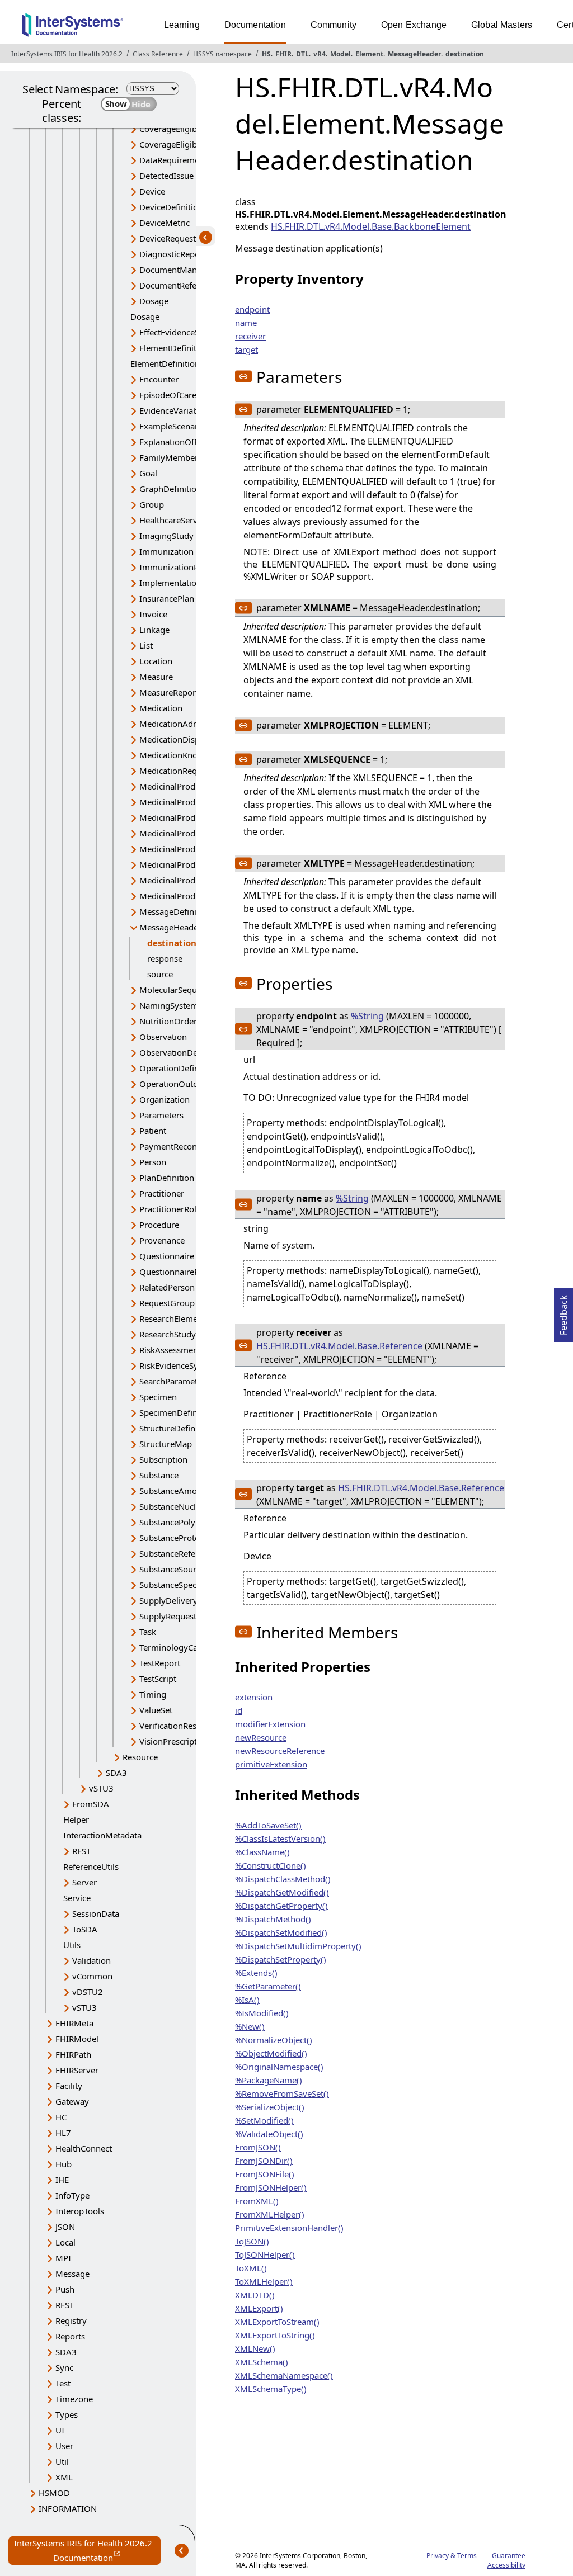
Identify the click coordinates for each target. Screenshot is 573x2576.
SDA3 (116, 1773)
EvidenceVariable (172, 410)
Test (63, 2383)
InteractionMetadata (102, 1835)
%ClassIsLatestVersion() (280, 1838)
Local (65, 2242)
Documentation (255, 25)
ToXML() (251, 2268)
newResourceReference (280, 1751)
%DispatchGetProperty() (281, 1906)
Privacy (438, 2556)
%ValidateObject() (269, 2134)
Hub (64, 2164)
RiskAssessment (170, 1350)
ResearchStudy (168, 1334)
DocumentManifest (176, 270)
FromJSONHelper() (271, 2187)
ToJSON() (252, 2241)
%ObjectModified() (271, 2053)
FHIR (283, 54)
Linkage (154, 630)
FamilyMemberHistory (183, 457)
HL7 (63, 2133)
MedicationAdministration (190, 724)
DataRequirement (173, 160)
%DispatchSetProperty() (281, 1959)
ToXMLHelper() (264, 2281)
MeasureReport (169, 692)
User (64, 2446)
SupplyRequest (168, 1616)
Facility (69, 2086)
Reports (70, 2336)
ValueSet (156, 1710)
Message (72, 2274)
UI (60, 2430)
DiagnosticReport (173, 254)
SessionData (96, 1913)
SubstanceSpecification (183, 1585)
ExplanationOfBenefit (180, 442)
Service (77, 1898)
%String (367, 1016)
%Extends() (256, 1973)
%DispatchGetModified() (282, 1892)
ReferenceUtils (91, 1866)
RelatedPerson (167, 1287)
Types (67, 2414)
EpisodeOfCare (168, 395)
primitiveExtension (271, 1764)
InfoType (72, 2195)
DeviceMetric (165, 223)
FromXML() (257, 2201)
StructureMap (166, 1444)
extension (254, 1697)
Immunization (166, 551)
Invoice (153, 614)
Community (334, 25)
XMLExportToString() (275, 2335)
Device (152, 191)
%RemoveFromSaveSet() (282, 2093)
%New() (250, 2026)
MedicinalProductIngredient (193, 849)
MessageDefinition (175, 911)
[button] (243, 376)
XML (64, 2477)
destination (465, 54)
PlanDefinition (167, 1178)
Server (84, 1882)
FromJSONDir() (264, 2161)
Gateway (72, 2101)
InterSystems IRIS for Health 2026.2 (67, 54)
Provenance (162, 1240)
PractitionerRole (170, 1209)
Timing (153, 1694)
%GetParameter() (268, 1986)
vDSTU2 (88, 1992)
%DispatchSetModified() (281, 1932)
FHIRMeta (74, 2023)
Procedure (159, 1225)
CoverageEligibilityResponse (194, 144)
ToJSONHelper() (265, 2254)
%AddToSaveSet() (268, 1825)
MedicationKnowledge (182, 755)
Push (65, 2289)
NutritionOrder (168, 1021)
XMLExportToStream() (277, 2322)
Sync (64, 2367)
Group (152, 504)
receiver (250, 336)
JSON (65, 2227)
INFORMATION (68, 2508)
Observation (163, 1037)
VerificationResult (173, 1726)
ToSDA (85, 1929)
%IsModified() (262, 2013)
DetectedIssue (166, 176)
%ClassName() (262, 1852)
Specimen (158, 1397)
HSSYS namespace (222, 54)
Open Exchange (414, 25)
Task (148, 1632)
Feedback (563, 1312)
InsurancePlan (167, 598)
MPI (63, 2258)
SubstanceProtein (173, 1538)
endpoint (252, 309)
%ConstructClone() (271, 1865)
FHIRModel (77, 2039)
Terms (467, 2556)
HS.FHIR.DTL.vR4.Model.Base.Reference (339, 1346)
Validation (91, 1960)
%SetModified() (264, 2120)
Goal (148, 473)
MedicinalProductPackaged (192, 880)
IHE (62, 2180)
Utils (72, 1945)
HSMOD (54, 2493)
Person (153, 1162)
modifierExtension (270, 1724)
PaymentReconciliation (183, 1146)
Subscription (163, 1459)
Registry (71, 2320)
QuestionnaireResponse (185, 1272)
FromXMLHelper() (270, 2214)
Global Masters (502, 25)
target (246, 349)
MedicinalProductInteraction (194, 864)
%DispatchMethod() (273, 1919)
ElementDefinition (174, 348)
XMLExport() (259, 2308)
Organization (165, 1099)
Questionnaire (167, 1256)
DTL (302, 54)
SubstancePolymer (175, 1522)
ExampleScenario (172, 426)
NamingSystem (169, 1005)
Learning (182, 25)
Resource (140, 1757)
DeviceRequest (168, 238)
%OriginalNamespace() (279, 2067)
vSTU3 (101, 1788)
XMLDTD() (255, 2295)
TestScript (158, 1679)
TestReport (160, 1663)
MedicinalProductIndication (192, 833)
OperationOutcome (177, 1084)
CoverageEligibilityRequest (191, 129)
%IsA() (247, 2000)
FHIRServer (77, 2070)
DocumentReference (179, 285)
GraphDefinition (170, 489)
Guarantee (509, 2556)
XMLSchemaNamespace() (284, 2375)
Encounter (159, 379)
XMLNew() (255, 2348)
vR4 (320, 54)
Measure (156, 677)
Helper (76, 1819)
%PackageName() (269, 2080)
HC (61, 2117)
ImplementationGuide (182, 583)
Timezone (74, 2399)
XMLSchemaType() (271, 2389)
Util (62, 2461)
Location (156, 661)
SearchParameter (172, 1381)
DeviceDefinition (171, 207)
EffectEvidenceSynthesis (185, 332)
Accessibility (506, 2565)
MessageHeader (414, 54)
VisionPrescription (174, 1741)
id (239, 1710)
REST (81, 1851)
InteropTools (80, 2211)
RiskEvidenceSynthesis (182, 1365)
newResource (261, 1737)
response (165, 958)
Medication (161, 708)
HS (266, 54)
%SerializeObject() (270, 2107)
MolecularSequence (177, 990)
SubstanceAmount (175, 1491)
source (160, 974)
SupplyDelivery (168, 1600)
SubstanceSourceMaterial (188, 1569)
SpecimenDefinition (177, 1412)
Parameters (161, 1115)
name (246, 323)
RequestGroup (167, 1303)
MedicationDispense (179, 739)
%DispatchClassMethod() (283, 1879)
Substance (159, 1475)
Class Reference (158, 54)
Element (369, 54)
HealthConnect (84, 2148)
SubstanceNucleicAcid (181, 1506)
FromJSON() (258, 2147)
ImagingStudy (166, 536)
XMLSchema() (262, 2362)
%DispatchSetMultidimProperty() (298, 1946)
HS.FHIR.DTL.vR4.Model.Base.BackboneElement (371, 226)
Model (340, 54)
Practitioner (162, 1193)
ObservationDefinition (182, 1052)
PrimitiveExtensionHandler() (289, 2228)
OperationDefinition (178, 1068)
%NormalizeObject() (274, 2040)
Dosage (154, 301)
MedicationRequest (176, 771)
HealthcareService (174, 520)
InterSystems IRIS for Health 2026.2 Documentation (87, 2551)
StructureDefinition (176, 1428)
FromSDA (91, 1804)
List (146, 645)
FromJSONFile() (265, 2174)
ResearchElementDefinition (191, 1318)
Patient (153, 1131)
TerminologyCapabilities (186, 1647)
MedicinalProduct (173, 786)
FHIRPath (73, 2054)
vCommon (92, 1976)
